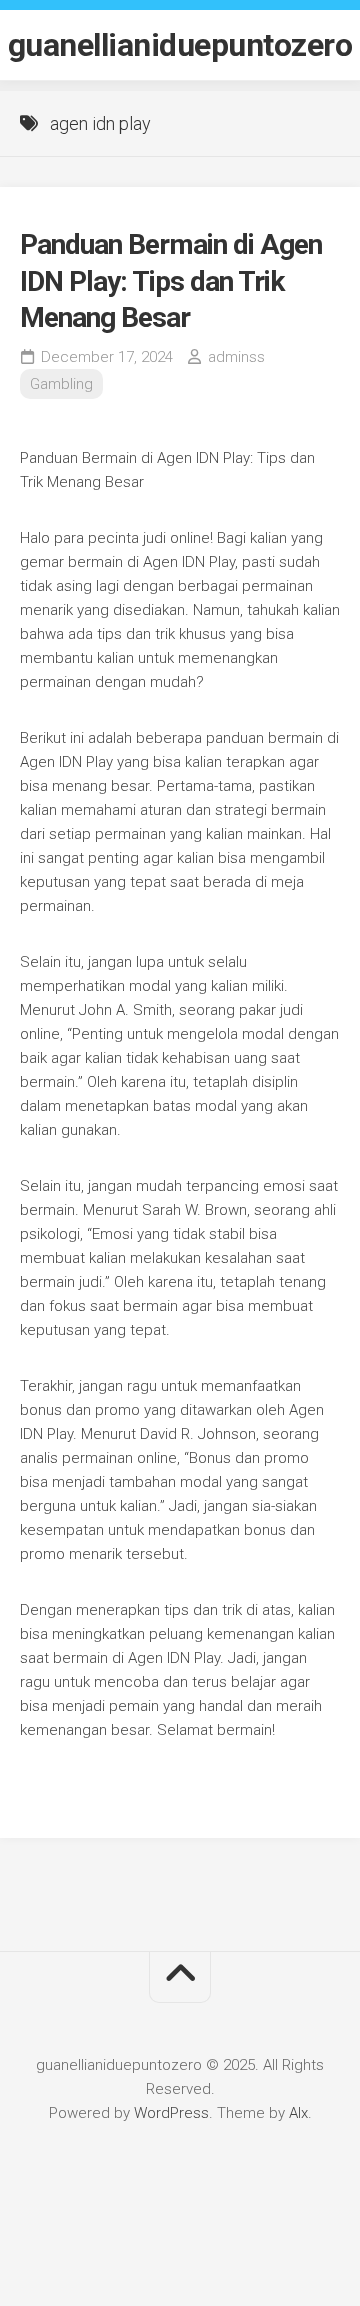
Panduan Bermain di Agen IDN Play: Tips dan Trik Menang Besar (171, 281)
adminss (236, 357)
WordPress (171, 2113)
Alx (298, 2113)
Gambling (61, 384)
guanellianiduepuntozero (180, 45)
